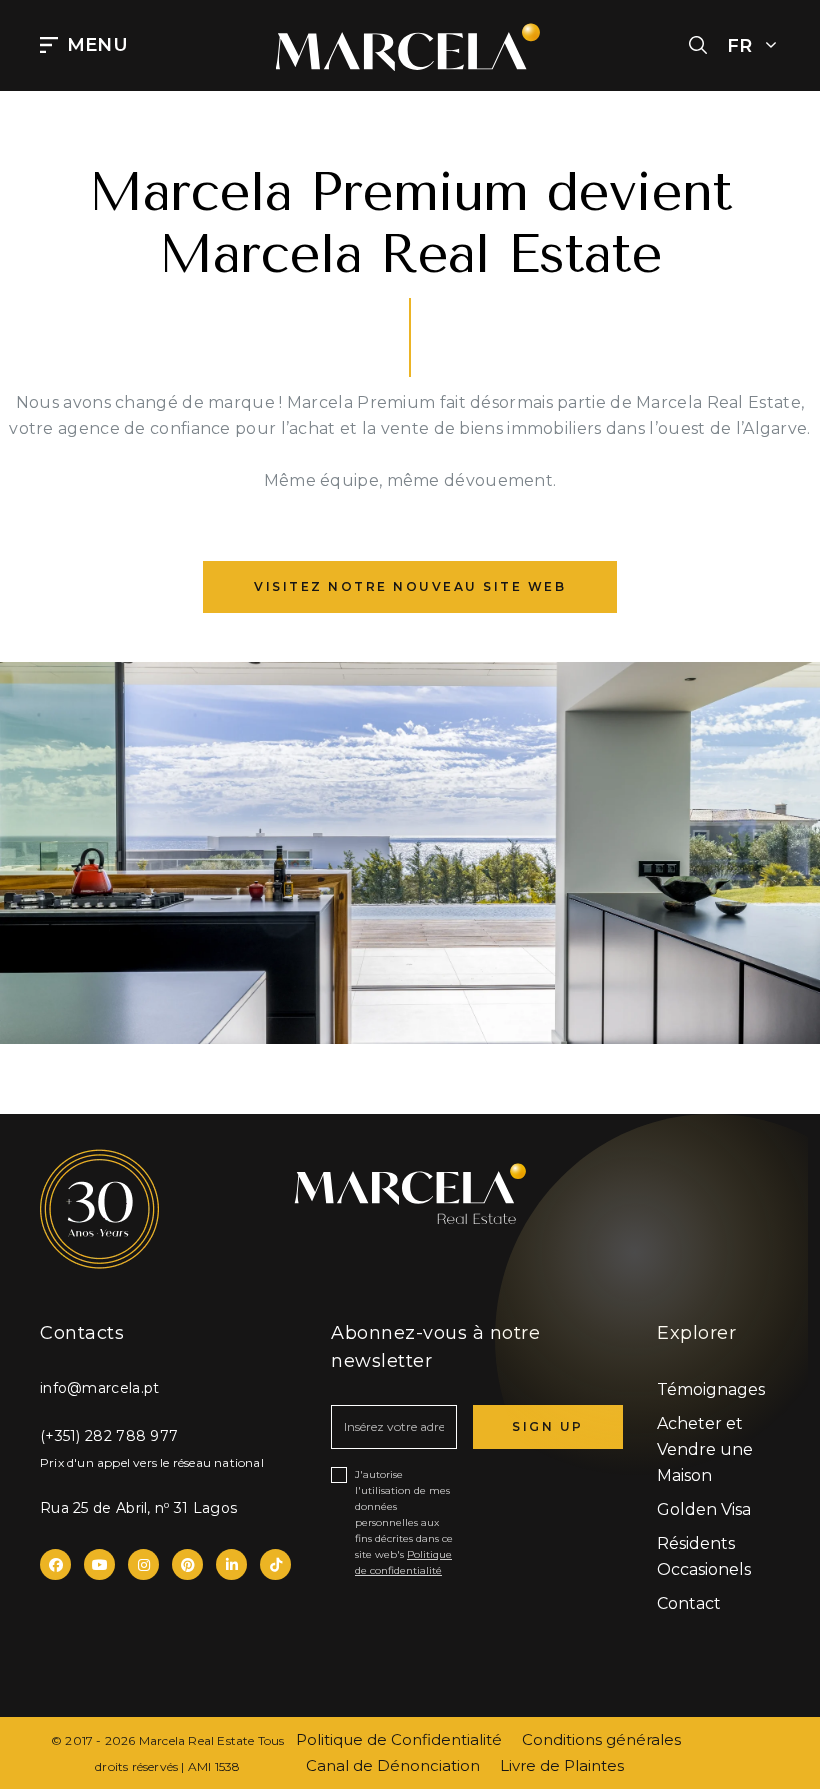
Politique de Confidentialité (399, 1739)
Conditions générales (601, 1739)
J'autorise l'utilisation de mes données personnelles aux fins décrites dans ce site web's (404, 1522)
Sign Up (548, 1426)
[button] (698, 46)
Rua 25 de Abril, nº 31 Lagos (138, 1508)
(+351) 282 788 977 (109, 1436)
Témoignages (711, 1389)
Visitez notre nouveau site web (410, 586)
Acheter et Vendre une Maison (705, 1449)
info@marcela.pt (100, 1388)
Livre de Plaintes (562, 1765)
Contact (689, 1603)
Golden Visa (704, 1509)
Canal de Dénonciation (393, 1765)
